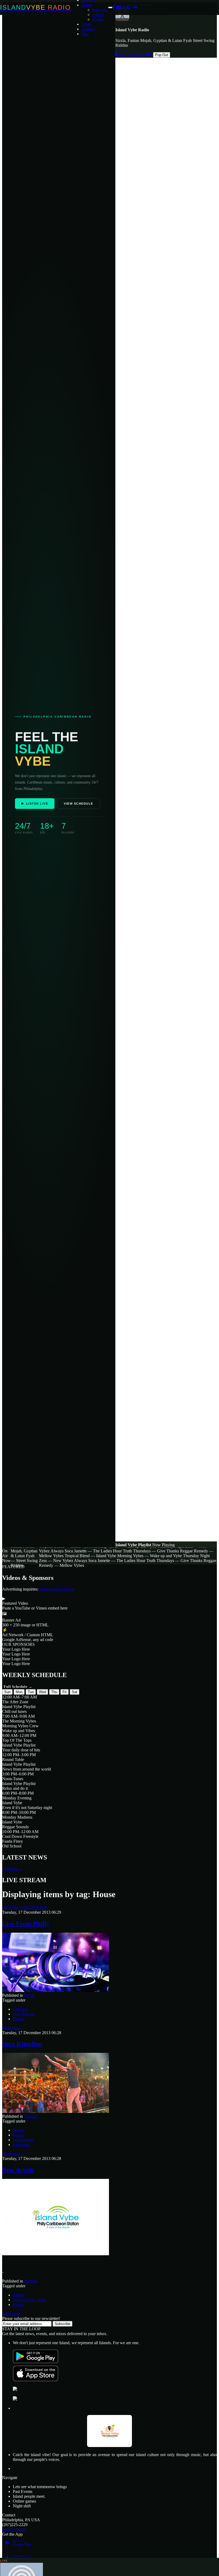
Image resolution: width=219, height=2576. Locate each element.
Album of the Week (29, 2300)
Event (86, 24)
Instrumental (23, 2140)
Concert (31, 2116)
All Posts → (12, 1869)
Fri (64, 1692)
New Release (24, 2014)
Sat (75, 1692)
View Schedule (79, 804)
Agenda (30, 2281)
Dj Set (29, 1995)
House (18, 2019)
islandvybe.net (14, 2529)
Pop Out (162, 55)
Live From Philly (26, 1924)
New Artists (18, 2170)
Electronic (21, 2145)
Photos (98, 19)
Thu (54, 1692)
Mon (19, 1692)
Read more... (13, 2028)
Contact (88, 29)
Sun (7, 1692)
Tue (31, 1692)
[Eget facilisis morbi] (56, 2254)
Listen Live (37, 804)
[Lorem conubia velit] (56, 2111)
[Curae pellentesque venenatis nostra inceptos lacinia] (56, 1990)
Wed (42, 1692)
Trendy (19, 2130)
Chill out (20, 2009)
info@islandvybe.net (57, 1589)
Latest (87, 5)
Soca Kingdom (22, 2044)
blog (85, 34)
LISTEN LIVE (132, 55)
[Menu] (110, 7)
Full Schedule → (18, 1687)
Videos (98, 15)
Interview (100, 10)
